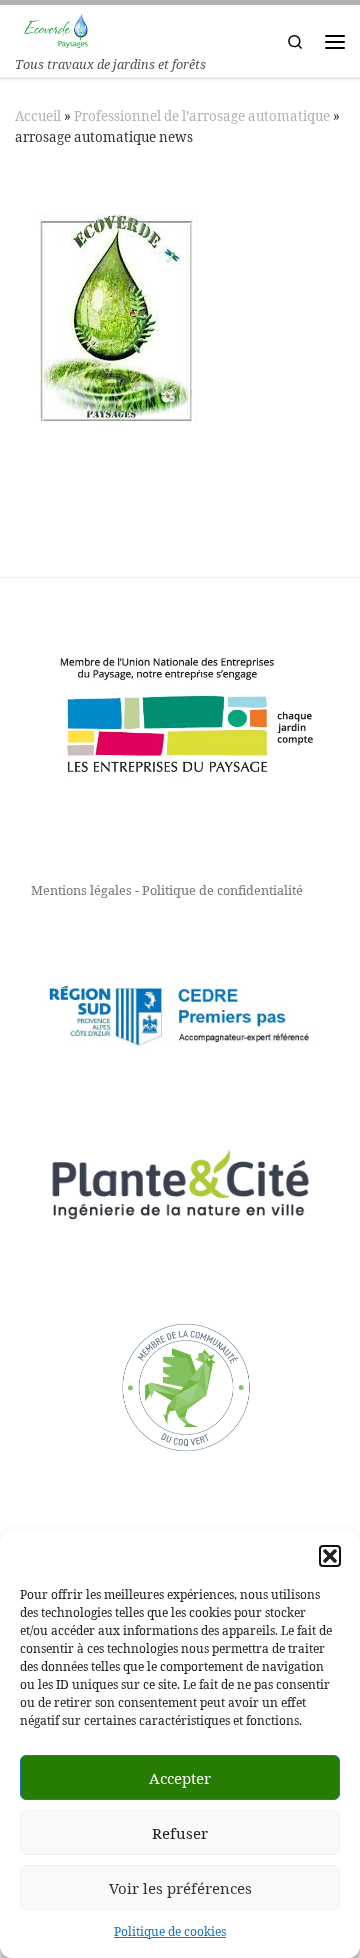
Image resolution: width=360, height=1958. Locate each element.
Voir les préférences (180, 1888)
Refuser (180, 1833)
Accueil (38, 116)
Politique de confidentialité (222, 890)
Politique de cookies (170, 1931)
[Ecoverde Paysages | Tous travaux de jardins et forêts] (57, 28)
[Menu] (335, 41)
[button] (330, 1556)
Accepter (180, 1778)
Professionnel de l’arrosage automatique (202, 116)
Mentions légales (81, 890)
